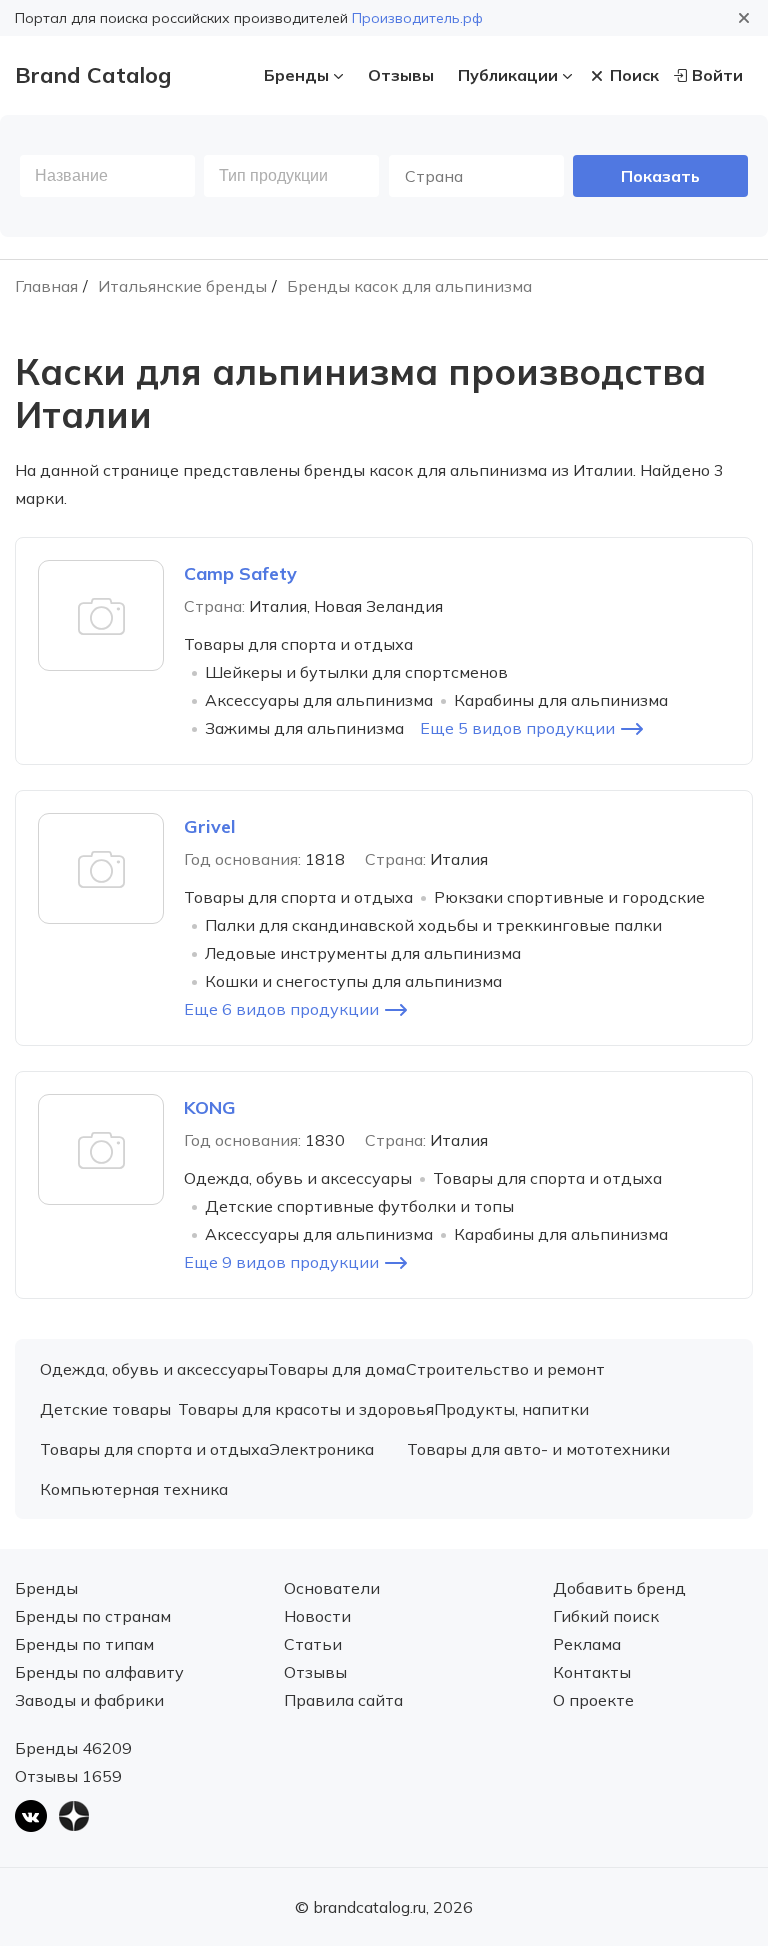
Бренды (296, 75)
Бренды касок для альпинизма (409, 286)
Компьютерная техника (134, 1489)
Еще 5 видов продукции (517, 728)
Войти (717, 75)
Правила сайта (343, 1700)
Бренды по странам (93, 1616)
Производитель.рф (417, 18)
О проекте (593, 1700)
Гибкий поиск (606, 1616)
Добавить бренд (619, 1588)
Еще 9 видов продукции (281, 1262)
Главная (46, 286)
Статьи (313, 1644)
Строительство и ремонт (505, 1369)
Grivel (210, 826)
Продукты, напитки (511, 1409)
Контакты (592, 1672)
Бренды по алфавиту (99, 1672)
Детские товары (105, 1409)
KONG (210, 1107)
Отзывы (401, 75)
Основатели (332, 1588)
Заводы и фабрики (89, 1700)
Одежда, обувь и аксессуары (154, 1369)
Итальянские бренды (182, 286)
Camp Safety (240, 573)
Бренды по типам (84, 1644)
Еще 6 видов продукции (281, 1009)
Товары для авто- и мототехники (538, 1449)
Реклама (587, 1644)
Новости (317, 1616)
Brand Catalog (93, 75)
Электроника (321, 1449)
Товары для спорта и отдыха (154, 1449)
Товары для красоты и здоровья (306, 1409)
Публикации (508, 75)
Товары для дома (336, 1369)
